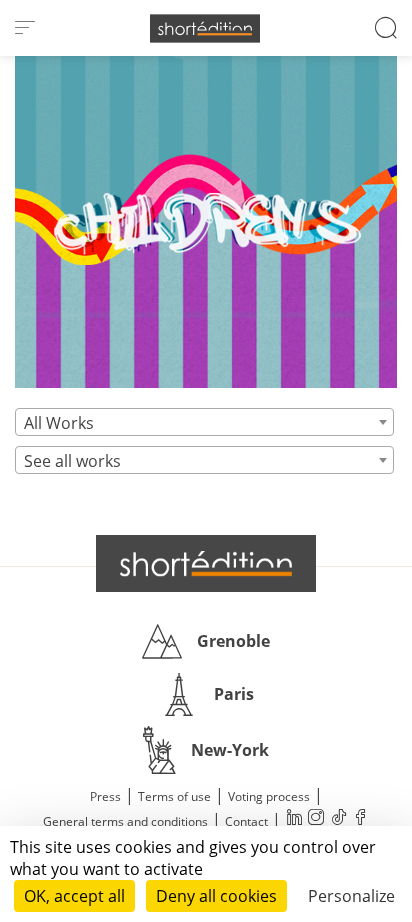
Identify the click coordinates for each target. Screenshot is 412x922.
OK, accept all (74, 896)
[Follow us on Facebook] (360, 819)
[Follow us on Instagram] (316, 819)
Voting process (269, 796)
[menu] (25, 28)
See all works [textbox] (72, 461)
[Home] (205, 28)
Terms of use (174, 796)
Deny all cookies (216, 896)
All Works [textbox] (59, 423)
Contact (246, 821)
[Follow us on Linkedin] (294, 819)
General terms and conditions (125, 821)
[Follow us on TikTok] (338, 819)
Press (105, 796)
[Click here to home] (206, 563)
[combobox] (204, 422)
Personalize (351, 896)
